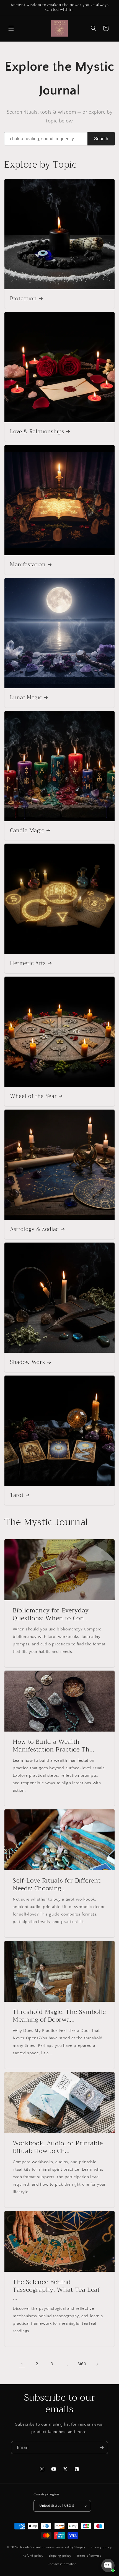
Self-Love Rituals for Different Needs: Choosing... (57, 1884)
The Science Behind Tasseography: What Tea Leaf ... (56, 2290)
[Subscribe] (102, 2448)
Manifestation (28, 565)
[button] (11, 28)
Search (101, 139)
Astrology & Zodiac (34, 1230)
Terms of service (89, 2556)
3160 (82, 2364)
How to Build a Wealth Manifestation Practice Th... (53, 1746)
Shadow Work (28, 1363)
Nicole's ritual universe (37, 2547)
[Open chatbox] (108, 2565)
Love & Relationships (37, 432)
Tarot (17, 1496)
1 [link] (22, 2364)
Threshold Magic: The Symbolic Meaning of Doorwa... (59, 2016)
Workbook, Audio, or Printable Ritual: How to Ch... (58, 2147)
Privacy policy (101, 2547)
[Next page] (97, 2364)
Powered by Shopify (71, 2547)
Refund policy (33, 2556)
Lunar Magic (26, 698)
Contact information (62, 2564)
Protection (23, 299)
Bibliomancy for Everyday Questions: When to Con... (51, 1614)
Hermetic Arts (28, 964)
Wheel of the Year (33, 1097)
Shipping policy (60, 2556)
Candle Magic (27, 831)
